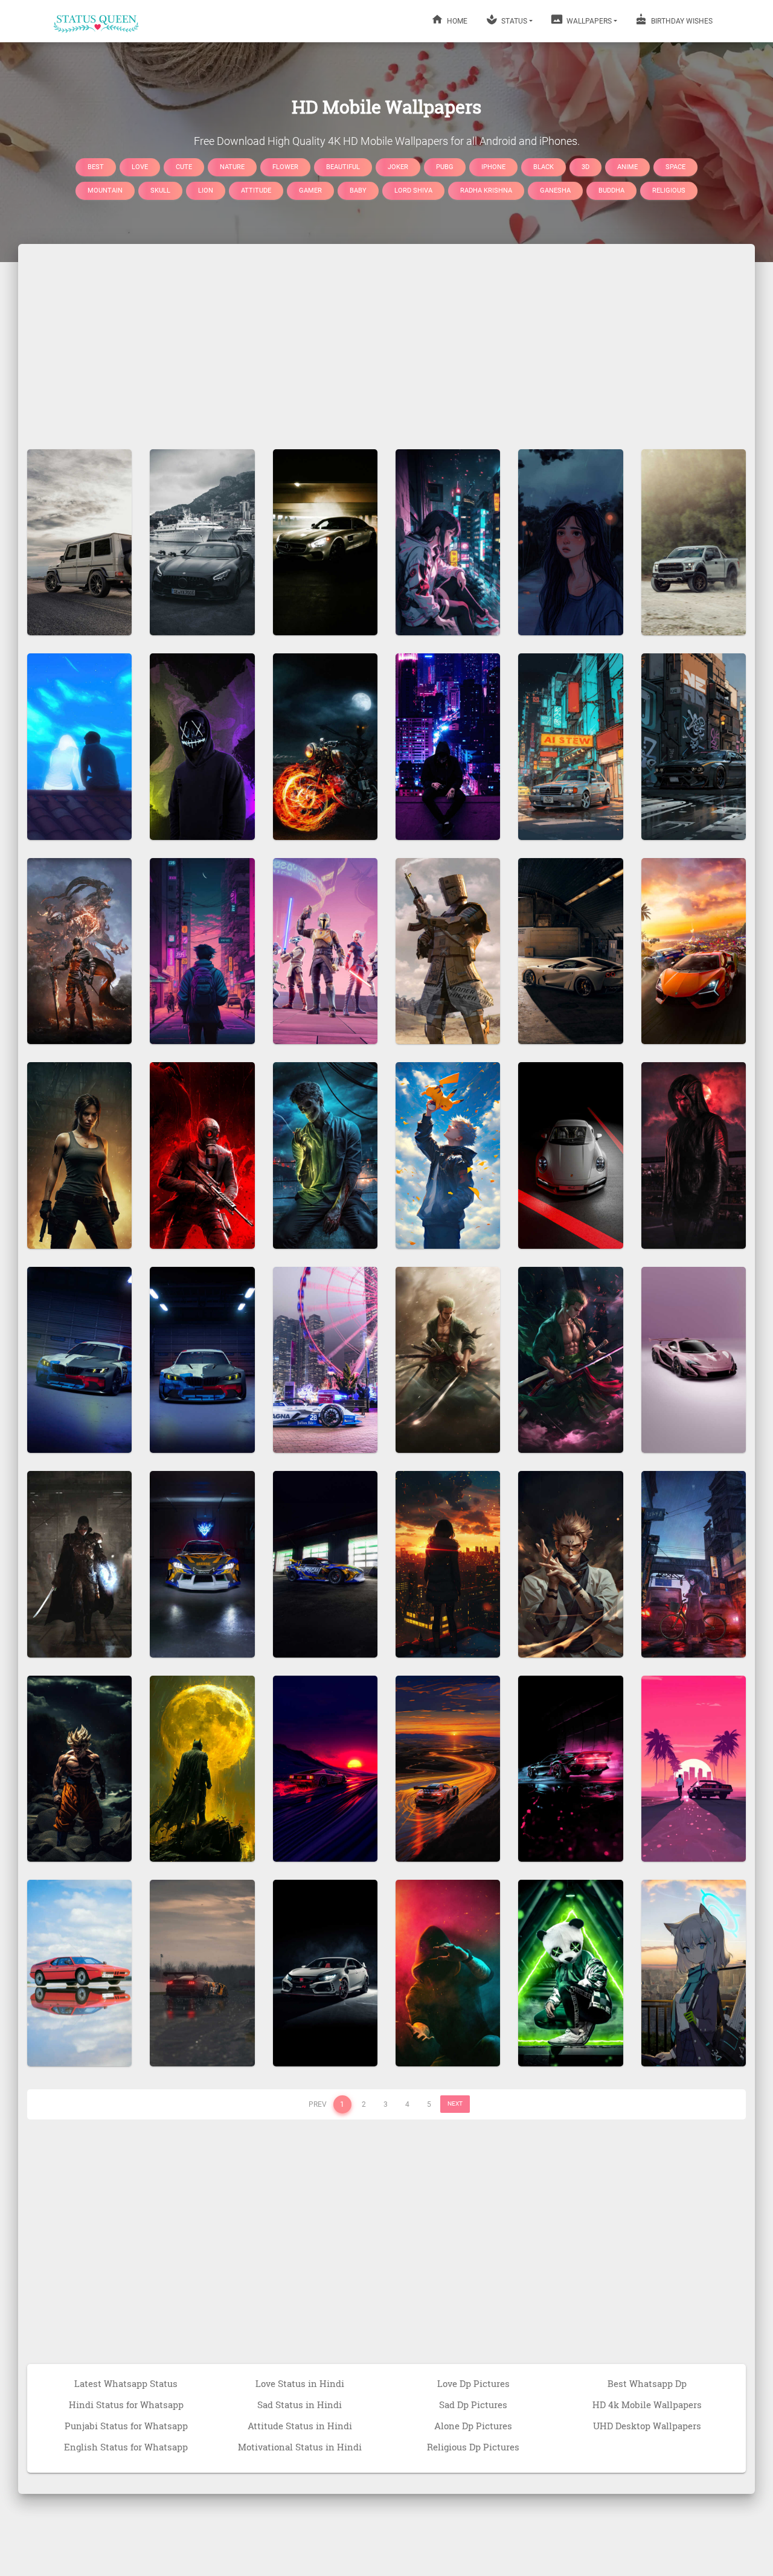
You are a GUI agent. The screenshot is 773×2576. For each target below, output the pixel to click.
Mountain (105, 191)
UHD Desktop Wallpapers (647, 2426)
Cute (184, 166)
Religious (669, 191)
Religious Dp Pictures (473, 2447)
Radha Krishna (486, 191)
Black (544, 166)
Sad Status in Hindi (300, 2405)
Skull (160, 191)
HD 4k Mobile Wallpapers (647, 2405)
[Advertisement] (386, 341)
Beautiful (343, 166)
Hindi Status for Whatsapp (126, 2405)
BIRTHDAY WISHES (681, 21)
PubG (445, 166)
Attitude (256, 191)
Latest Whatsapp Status (126, 2383)
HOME (456, 21)
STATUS (513, 21)
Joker (398, 166)
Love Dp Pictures (473, 2383)
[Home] (97, 21)
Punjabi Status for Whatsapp (126, 2426)
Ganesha (555, 191)
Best (96, 166)
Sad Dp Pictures (473, 2405)
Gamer (310, 191)
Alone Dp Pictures (473, 2426)
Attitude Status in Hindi (300, 2426)
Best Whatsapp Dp (647, 2383)
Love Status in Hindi (300, 2383)
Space (675, 166)
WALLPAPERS (588, 21)
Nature (232, 166)
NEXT (455, 2103)
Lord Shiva (413, 191)
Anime (627, 166)
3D (585, 166)
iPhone (493, 166)
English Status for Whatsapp (126, 2447)
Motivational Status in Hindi (300, 2447)
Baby (358, 191)
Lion (206, 191)
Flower (285, 166)
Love (140, 166)
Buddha (611, 191)
